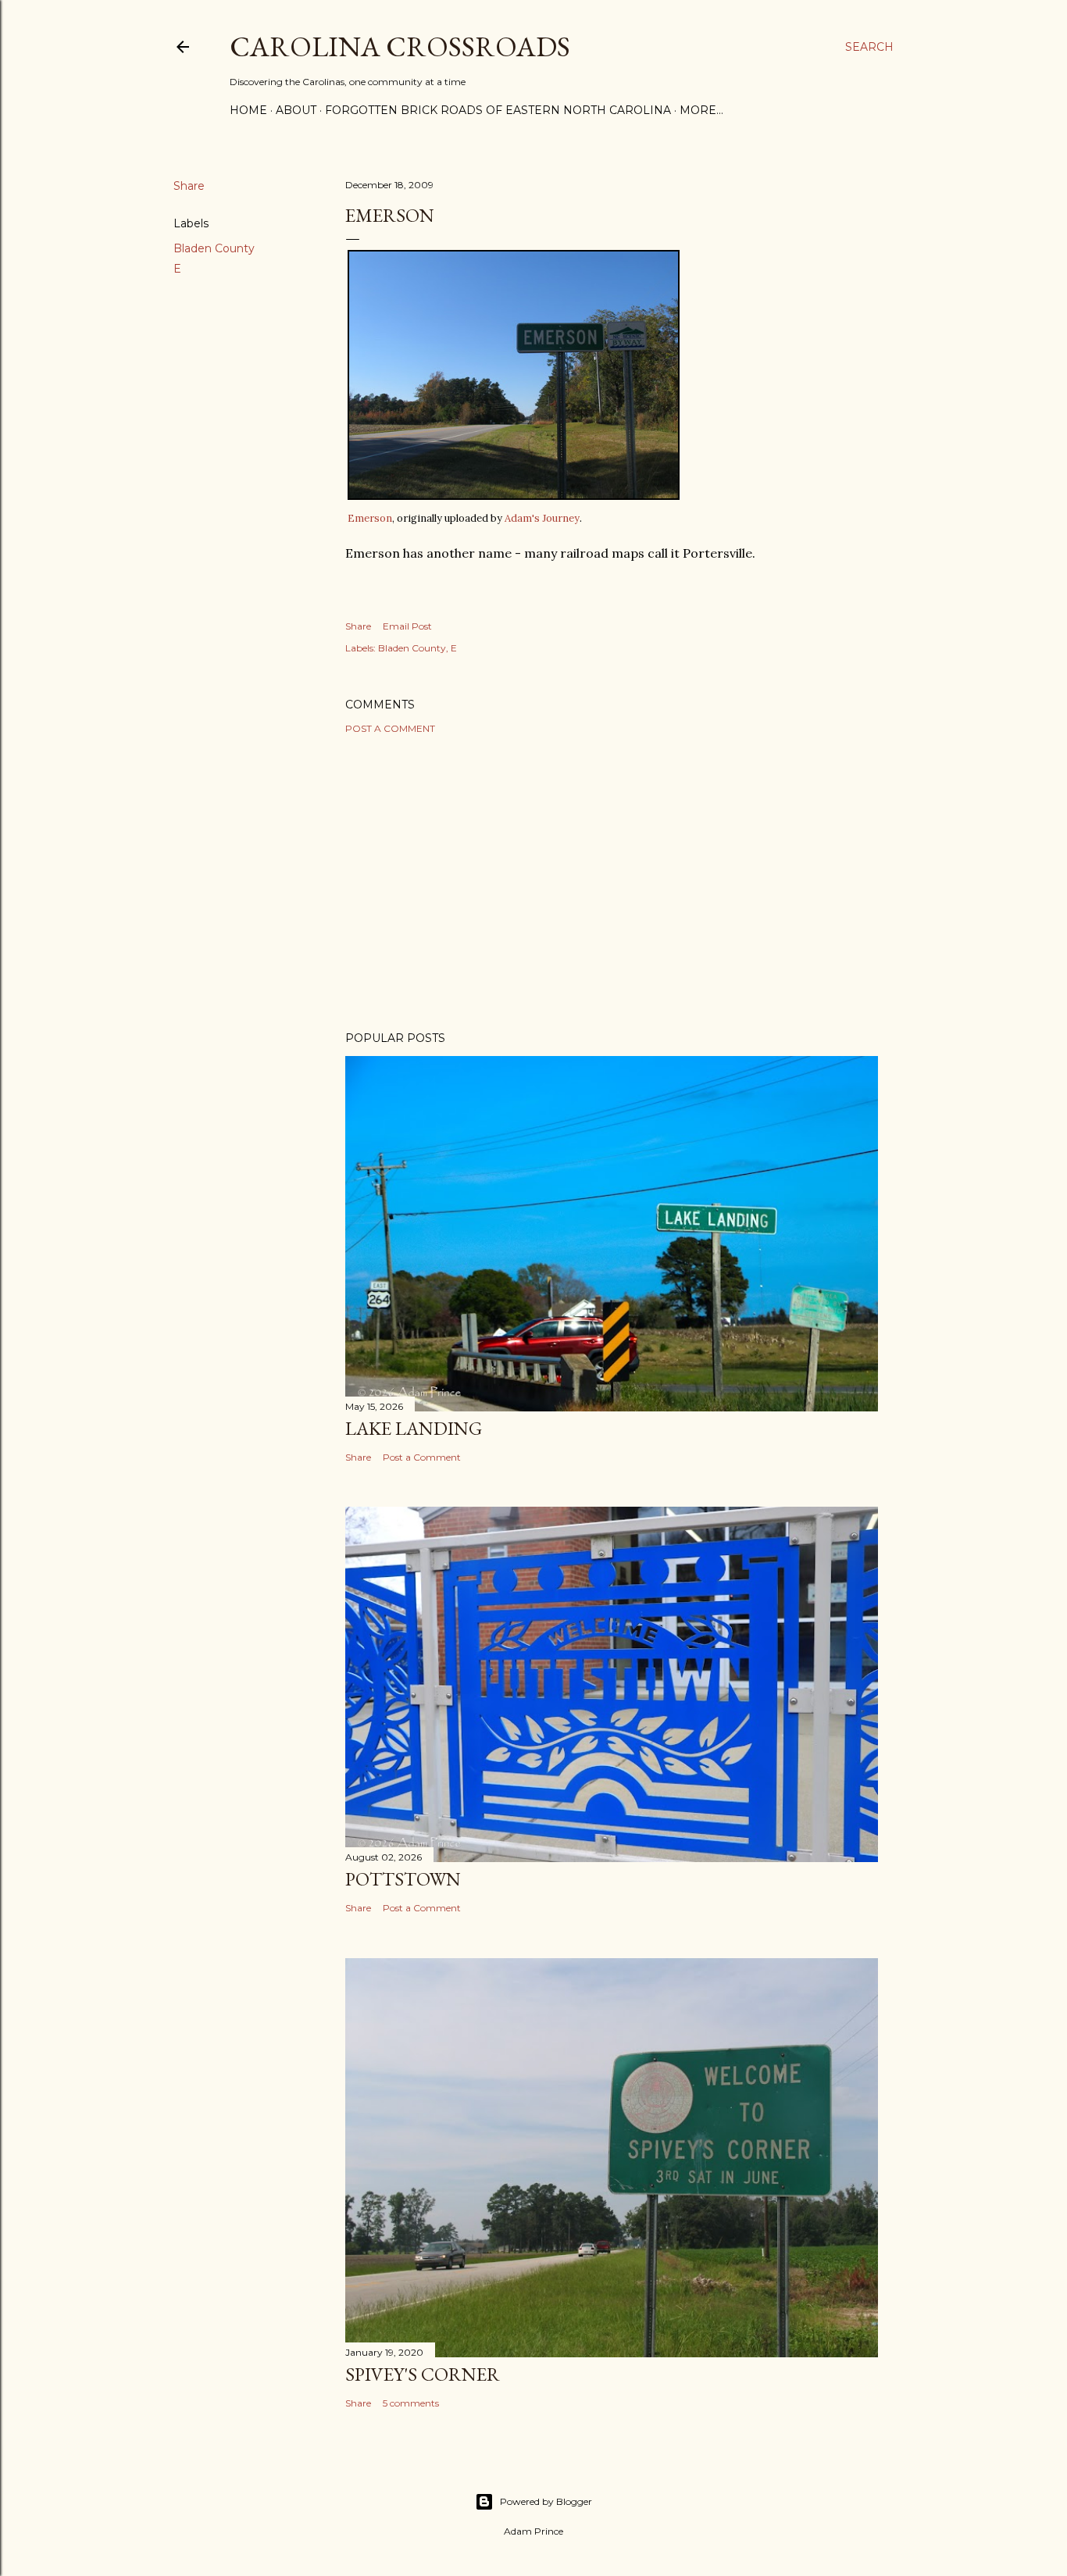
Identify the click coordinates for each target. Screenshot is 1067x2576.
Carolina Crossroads (400, 46)
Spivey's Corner (423, 2374)
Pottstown (403, 1879)
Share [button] (189, 186)
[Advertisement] (612, 883)
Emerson (370, 518)
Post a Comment (390, 728)
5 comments (411, 2403)
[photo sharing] (514, 495)
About (296, 110)
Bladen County (214, 248)
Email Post (407, 626)
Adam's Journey (542, 518)
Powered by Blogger (546, 2501)
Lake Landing (414, 1428)
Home (248, 110)
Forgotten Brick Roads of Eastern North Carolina (498, 110)
